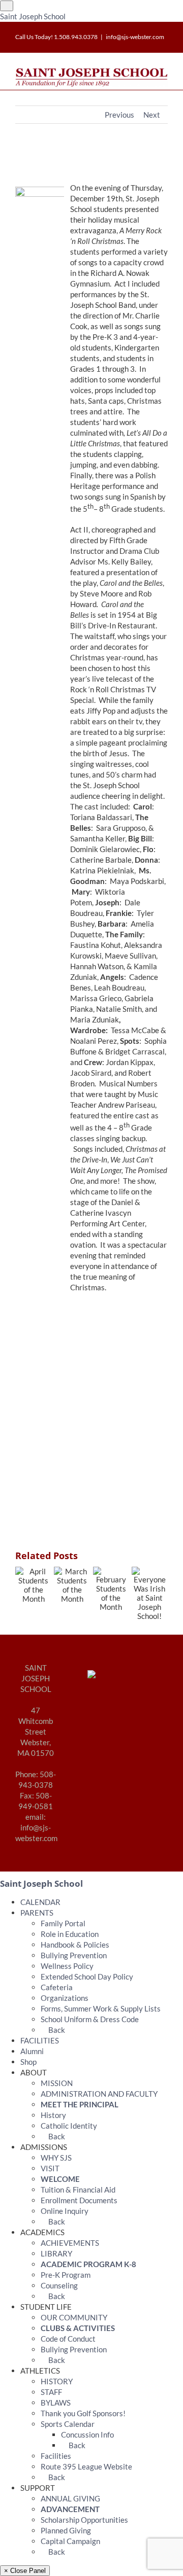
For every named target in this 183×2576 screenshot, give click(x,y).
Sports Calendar (68, 2424)
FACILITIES (40, 2040)
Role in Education (70, 1934)
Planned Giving (66, 2530)
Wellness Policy (67, 1966)
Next (152, 115)
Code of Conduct (68, 2339)
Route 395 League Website (86, 2466)
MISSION (57, 2083)
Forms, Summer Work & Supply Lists (101, 2008)
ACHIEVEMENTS (70, 2243)
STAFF (51, 2392)
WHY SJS (56, 2158)
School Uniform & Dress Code (90, 2019)
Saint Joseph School (33, 16)
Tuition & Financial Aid (78, 2190)
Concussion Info (87, 2434)
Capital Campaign (70, 2541)
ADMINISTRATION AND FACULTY (99, 2094)
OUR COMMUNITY (74, 2317)
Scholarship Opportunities (84, 2520)
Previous (119, 115)
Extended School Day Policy (87, 1977)
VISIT (50, 2168)
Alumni (32, 2051)
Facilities (56, 2456)
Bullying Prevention (74, 1955)
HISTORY (57, 2381)
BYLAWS (56, 2403)
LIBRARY (56, 2253)
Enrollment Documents (79, 2200)
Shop (28, 2062)
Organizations (65, 1998)
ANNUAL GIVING (70, 2498)
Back (56, 2030)
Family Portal (63, 1923)
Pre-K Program (66, 2275)
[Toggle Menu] (7, 6)
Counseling (59, 2285)
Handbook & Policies (75, 1945)
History (53, 2115)
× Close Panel (25, 2571)
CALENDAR (40, 1902)
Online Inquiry (65, 2211)
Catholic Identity (69, 2126)
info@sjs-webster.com (135, 37)
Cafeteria (57, 1987)
